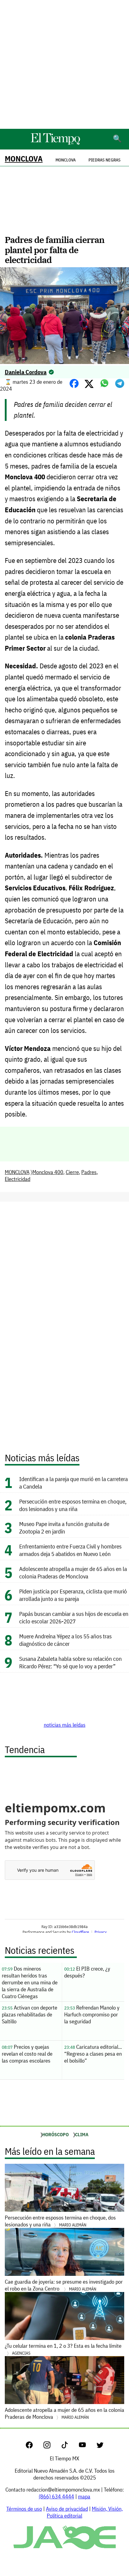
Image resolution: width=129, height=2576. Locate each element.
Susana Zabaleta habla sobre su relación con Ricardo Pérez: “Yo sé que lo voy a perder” (70, 1662)
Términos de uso (24, 2509)
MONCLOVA (24, 159)
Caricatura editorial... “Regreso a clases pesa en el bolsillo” (93, 2054)
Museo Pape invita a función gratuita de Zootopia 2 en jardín (64, 1528)
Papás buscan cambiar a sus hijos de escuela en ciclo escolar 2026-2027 (74, 1617)
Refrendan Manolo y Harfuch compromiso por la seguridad (92, 2014)
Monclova (66, 160)
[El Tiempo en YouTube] (87, 2446)
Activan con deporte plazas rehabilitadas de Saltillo (30, 2014)
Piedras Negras (105, 160)
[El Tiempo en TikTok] (69, 2446)
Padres (89, 1172)
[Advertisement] (64, 64)
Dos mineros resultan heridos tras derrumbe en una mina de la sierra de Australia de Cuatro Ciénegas (30, 1982)
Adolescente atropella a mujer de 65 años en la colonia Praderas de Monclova (73, 1572)
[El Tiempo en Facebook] (34, 2446)
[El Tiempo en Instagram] (52, 2446)
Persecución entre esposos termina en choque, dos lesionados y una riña (73, 1505)
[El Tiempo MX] (55, 144)
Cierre (72, 1172)
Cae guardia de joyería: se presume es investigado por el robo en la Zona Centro (64, 2285)
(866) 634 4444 (56, 2496)
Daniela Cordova (26, 372)
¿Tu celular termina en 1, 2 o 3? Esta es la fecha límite (63, 2349)
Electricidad (18, 1179)
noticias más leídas (65, 1725)
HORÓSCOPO (55, 2134)
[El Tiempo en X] (100, 2446)
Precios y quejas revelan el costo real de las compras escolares (27, 2054)
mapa (84, 2496)
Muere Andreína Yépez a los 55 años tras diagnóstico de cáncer (65, 1640)
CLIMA (82, 2134)
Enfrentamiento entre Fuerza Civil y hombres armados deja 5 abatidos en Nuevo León (70, 1550)
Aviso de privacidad (67, 2509)
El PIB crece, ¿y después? (87, 1972)
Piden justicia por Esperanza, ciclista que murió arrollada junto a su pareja (73, 1595)
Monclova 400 (48, 1172)
